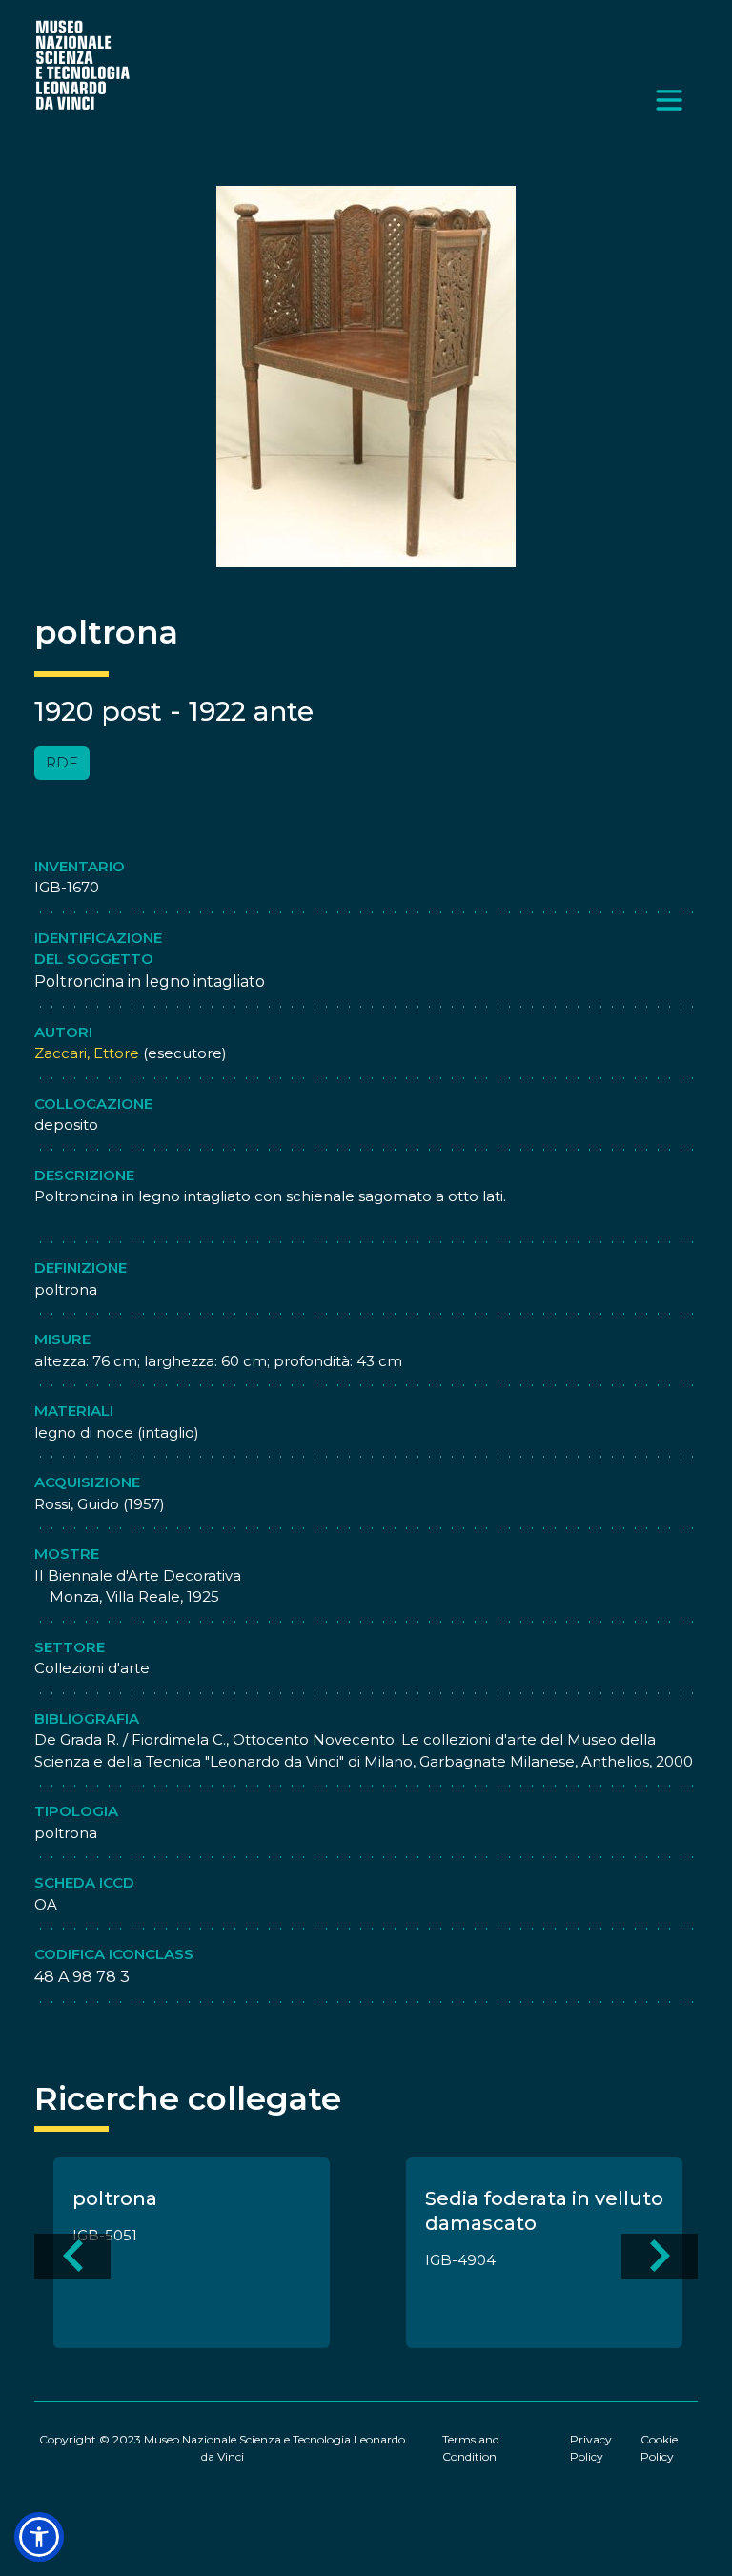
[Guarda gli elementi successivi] (660, 2256)
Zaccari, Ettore (87, 1053)
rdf (62, 762)
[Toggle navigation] (669, 100)
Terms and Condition (471, 2448)
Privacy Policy (591, 2448)
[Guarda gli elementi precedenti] (72, 2256)
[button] (39, 2537)
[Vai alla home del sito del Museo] (84, 64)
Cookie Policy (659, 2448)
